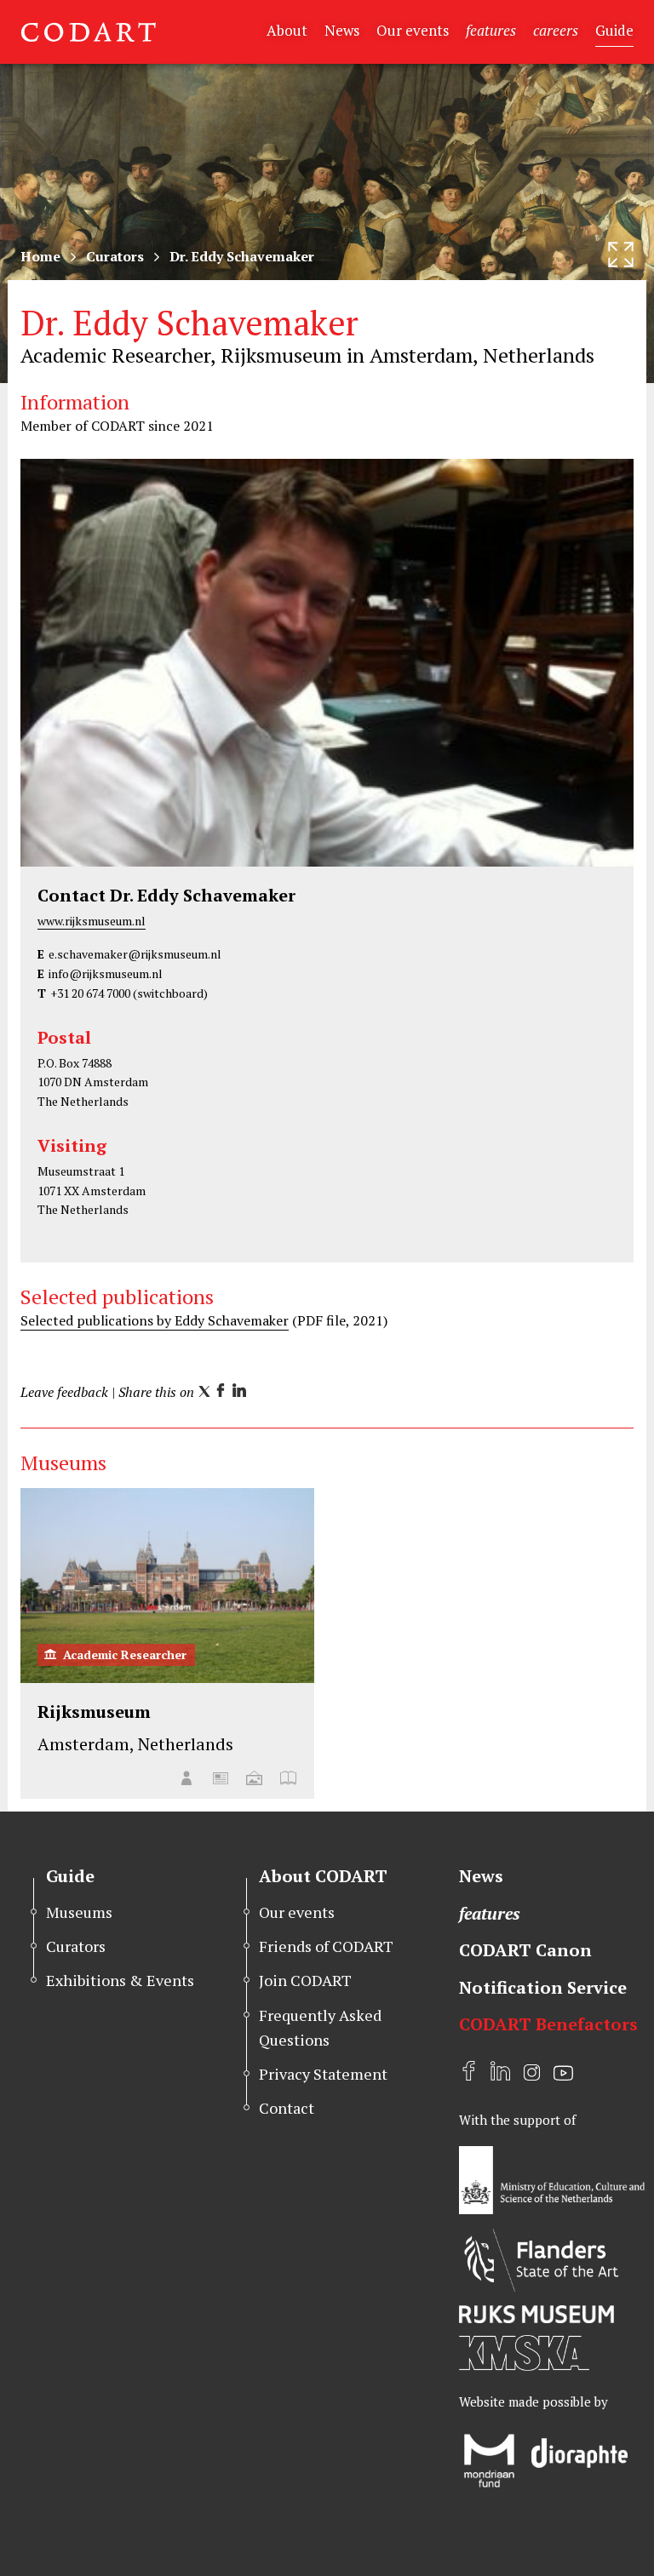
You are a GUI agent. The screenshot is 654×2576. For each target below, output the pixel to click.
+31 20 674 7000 (90, 993)
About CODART (323, 1876)
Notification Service (543, 1987)
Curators (115, 256)
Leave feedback (64, 1392)
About (287, 30)
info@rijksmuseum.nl (106, 973)
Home (40, 256)
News (342, 30)
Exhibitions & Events (120, 1980)
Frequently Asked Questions (320, 2027)
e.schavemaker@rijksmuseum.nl (135, 954)
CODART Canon (525, 1950)
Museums (79, 1912)
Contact (287, 2108)
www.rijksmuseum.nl (92, 921)
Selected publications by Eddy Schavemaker (155, 1320)
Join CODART (305, 1980)
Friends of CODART (326, 1946)
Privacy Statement (323, 2074)
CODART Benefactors (548, 2024)
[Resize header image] (621, 255)
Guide (614, 30)
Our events (413, 30)
